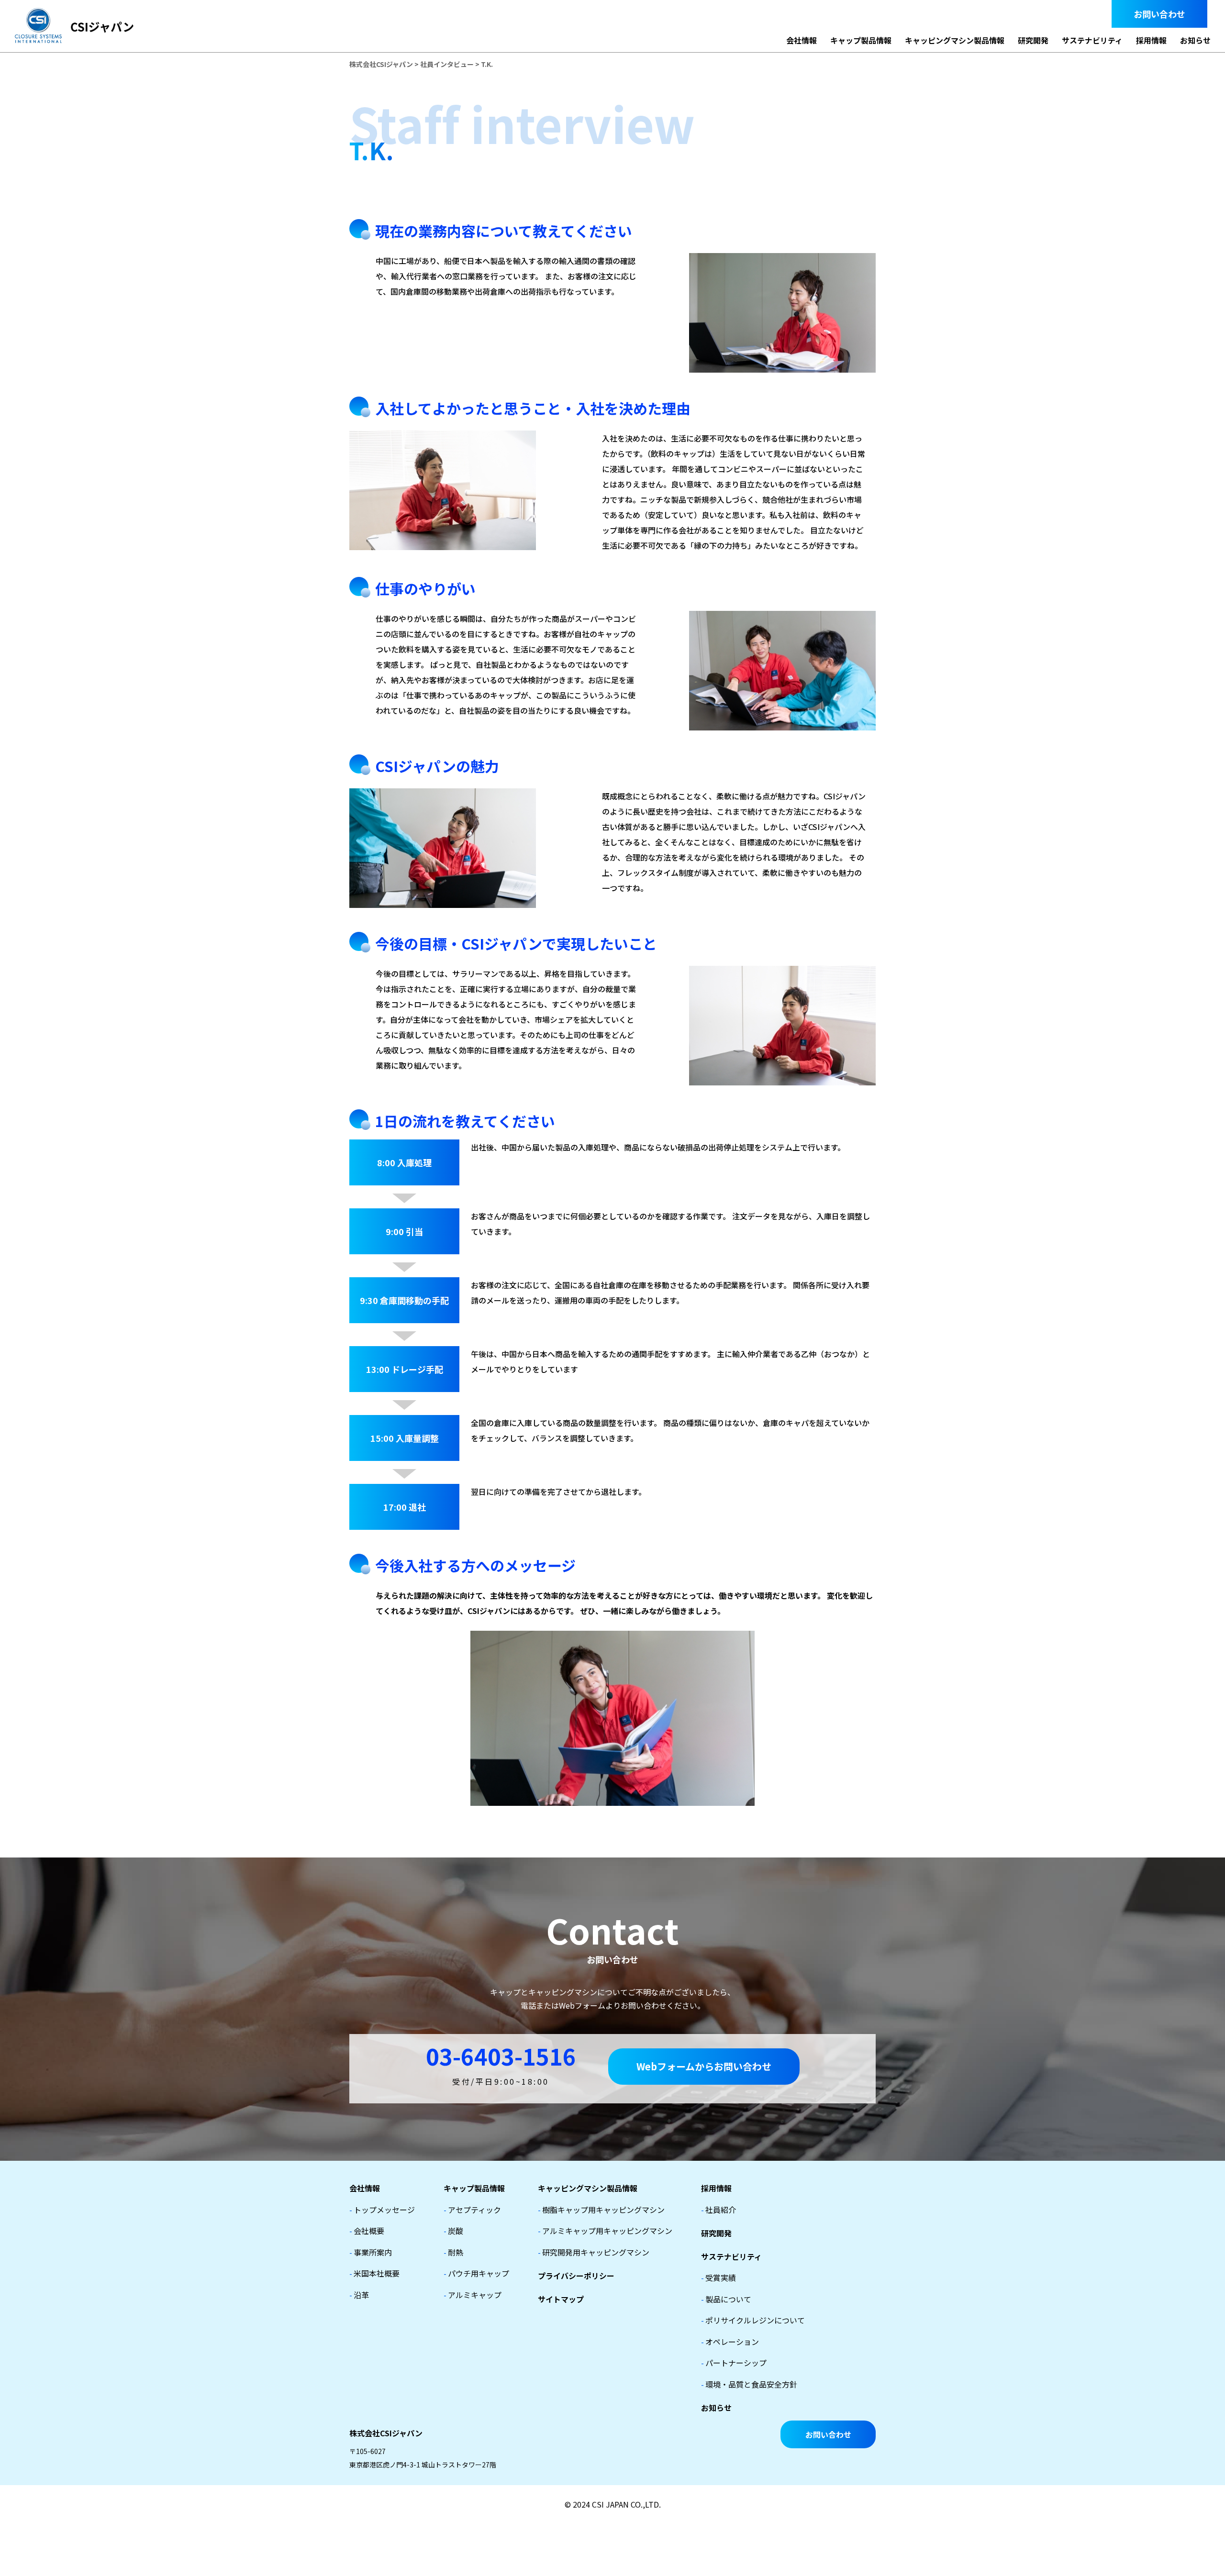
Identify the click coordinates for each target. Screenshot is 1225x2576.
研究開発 (1033, 40)
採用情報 (1151, 40)
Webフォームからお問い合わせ (704, 2066)
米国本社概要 (374, 2273)
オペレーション (730, 2342)
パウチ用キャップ (476, 2273)
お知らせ (1195, 40)
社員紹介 (718, 2210)
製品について (726, 2299)
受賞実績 (718, 2277)
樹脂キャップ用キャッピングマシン (601, 2210)
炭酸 (453, 2231)
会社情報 (802, 40)
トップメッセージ (382, 2210)
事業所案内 (371, 2252)
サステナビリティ (1092, 40)
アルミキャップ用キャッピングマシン (605, 2231)
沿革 (359, 2295)
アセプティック (472, 2210)
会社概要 (367, 2231)
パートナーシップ (734, 2363)
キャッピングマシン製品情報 (955, 40)
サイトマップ (561, 2299)
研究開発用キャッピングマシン (594, 2252)
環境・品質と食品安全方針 (749, 2384)
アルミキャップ (473, 2295)
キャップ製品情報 (861, 40)
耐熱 (453, 2252)
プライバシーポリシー (576, 2276)
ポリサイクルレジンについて (753, 2320)
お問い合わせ (1159, 14)
